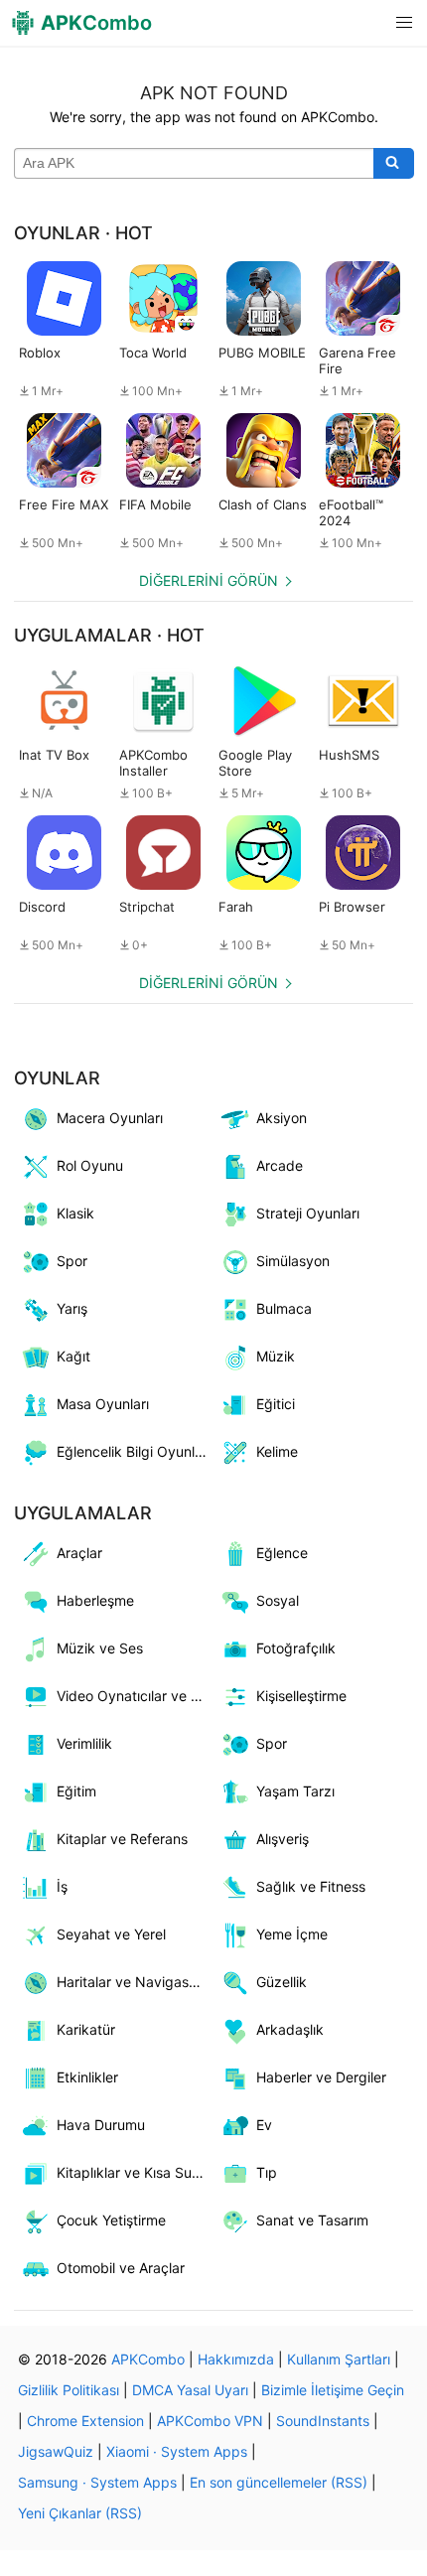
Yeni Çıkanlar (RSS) (80, 2513)
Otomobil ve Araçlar (121, 2268)
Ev (264, 2125)
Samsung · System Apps (97, 2482)
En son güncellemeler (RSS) (279, 2482)
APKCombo (148, 2359)
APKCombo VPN (210, 2421)
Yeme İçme (292, 1934)
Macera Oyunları (110, 1118)
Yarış (72, 1308)
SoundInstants (323, 2421)
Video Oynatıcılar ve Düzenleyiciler (135, 1696)
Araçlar (79, 1553)
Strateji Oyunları (308, 1213)
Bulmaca (284, 1308)
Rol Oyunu (90, 1165)
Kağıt (73, 1356)
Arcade (280, 1165)
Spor (72, 1261)
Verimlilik (84, 1743)
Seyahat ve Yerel (111, 1934)
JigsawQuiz (56, 2451)
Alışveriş (283, 1839)
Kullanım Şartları (339, 2359)
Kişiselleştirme (301, 1696)
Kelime (277, 1451)
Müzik (276, 1356)
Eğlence (282, 1553)
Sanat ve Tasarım (312, 2220)
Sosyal (278, 1600)
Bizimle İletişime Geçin (333, 2390)
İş (62, 1886)
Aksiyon (282, 1118)
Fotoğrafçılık (296, 1648)
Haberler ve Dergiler (321, 2077)
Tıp (267, 2172)
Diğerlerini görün (209, 580)
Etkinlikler (87, 2077)
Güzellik (282, 1982)
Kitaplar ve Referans (122, 1839)
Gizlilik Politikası (69, 2390)
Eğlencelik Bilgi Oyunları (134, 1451)
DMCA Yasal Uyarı (190, 2390)
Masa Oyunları (103, 1404)
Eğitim (76, 1791)
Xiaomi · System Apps (177, 2451)
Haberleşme (95, 1600)
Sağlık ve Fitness (311, 1886)
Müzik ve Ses (100, 1648)
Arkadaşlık (290, 2029)
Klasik (75, 1213)
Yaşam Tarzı (295, 1791)
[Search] (394, 164)
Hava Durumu (101, 2125)
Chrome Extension (85, 2421)
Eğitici (276, 1404)
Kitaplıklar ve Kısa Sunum (135, 2172)
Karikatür (86, 2029)
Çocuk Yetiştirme (111, 2220)
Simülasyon (293, 1261)
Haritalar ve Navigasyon (135, 1982)
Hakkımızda (236, 2359)
